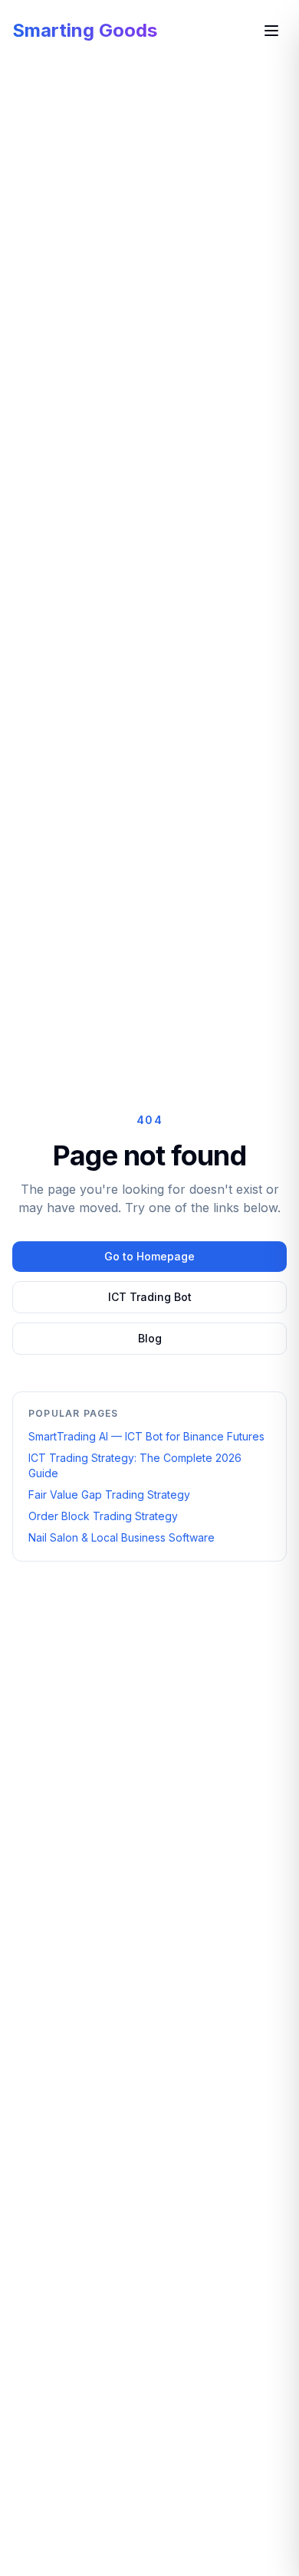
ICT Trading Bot (150, 1297)
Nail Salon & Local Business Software (122, 1537)
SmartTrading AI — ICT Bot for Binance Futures (146, 1436)
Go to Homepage (149, 1256)
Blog (150, 1338)
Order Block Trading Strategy (103, 1516)
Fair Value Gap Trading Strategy (109, 1494)
